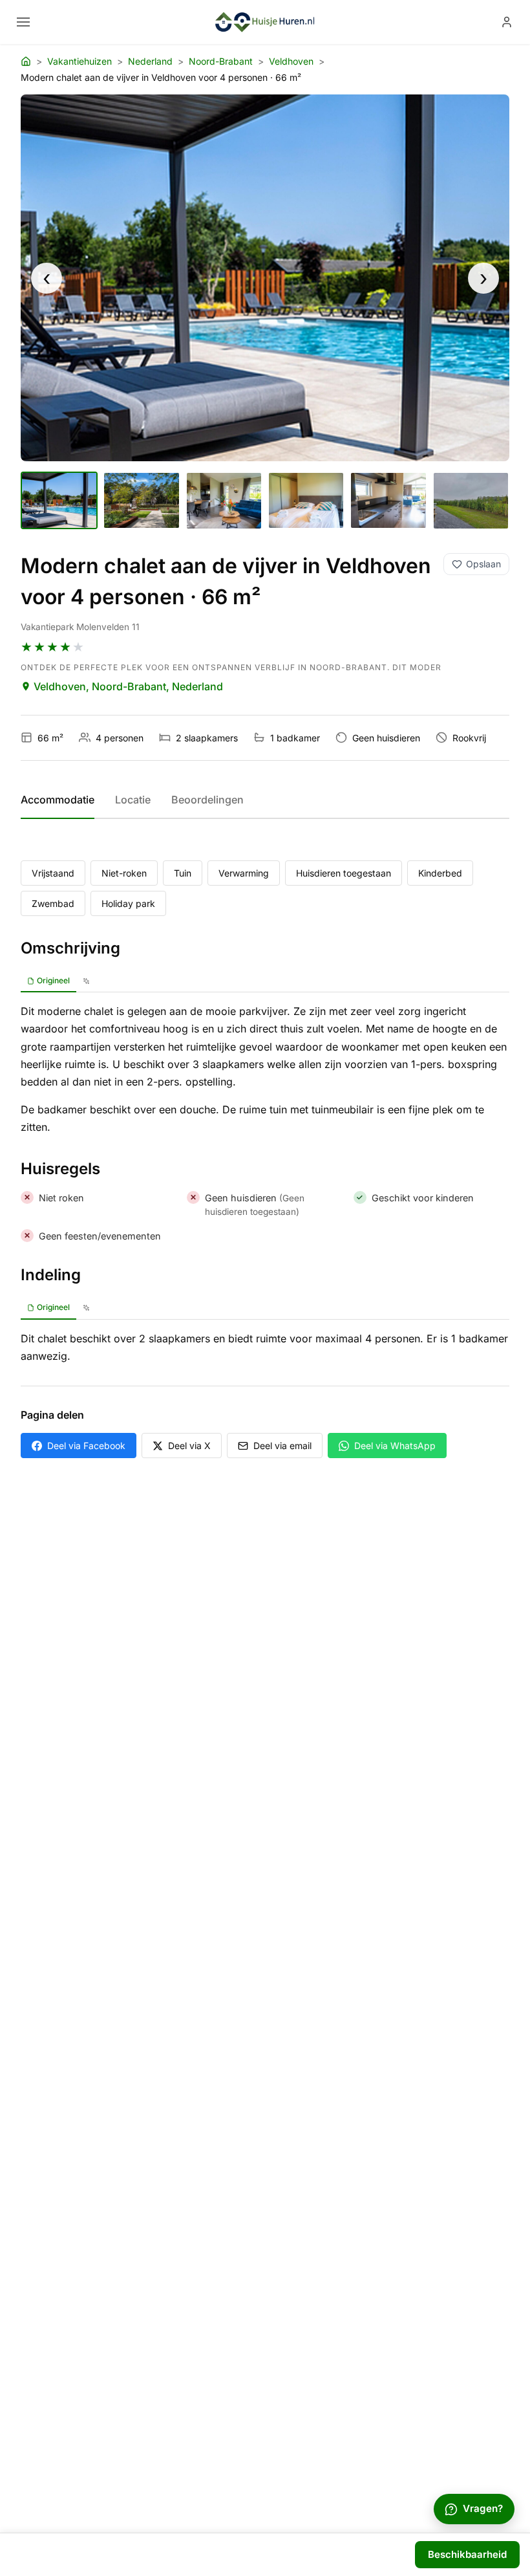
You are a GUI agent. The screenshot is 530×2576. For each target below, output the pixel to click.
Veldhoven (291, 61)
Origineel (53, 980)
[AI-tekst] (86, 981)
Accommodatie (58, 800)
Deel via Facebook (86, 1446)
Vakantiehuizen (79, 61)
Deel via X (189, 1446)
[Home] (26, 61)
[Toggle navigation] (23, 22)
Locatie (133, 800)
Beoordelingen (207, 800)
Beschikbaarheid (467, 2554)
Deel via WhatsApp (395, 1446)
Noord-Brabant (221, 61)
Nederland (150, 61)
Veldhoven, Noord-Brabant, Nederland (128, 686)
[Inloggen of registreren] (507, 22)
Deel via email (282, 1446)
